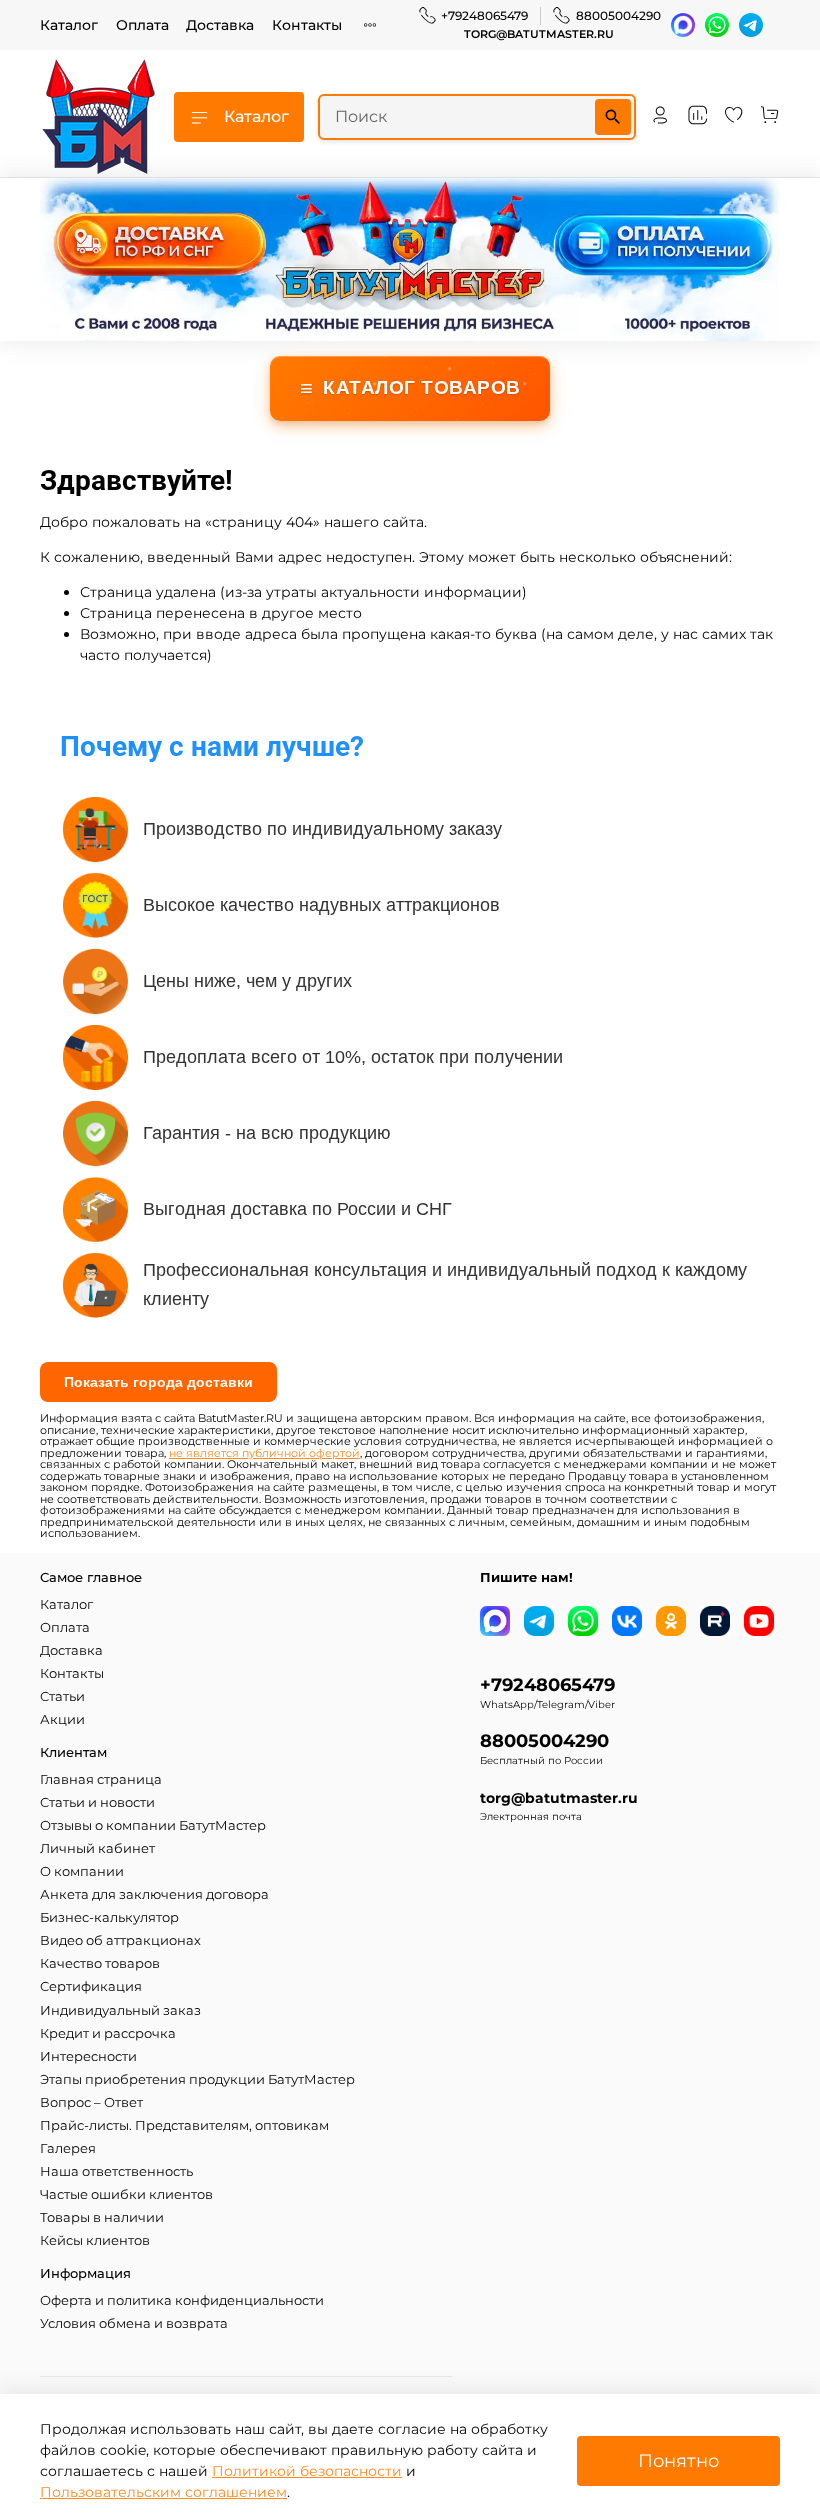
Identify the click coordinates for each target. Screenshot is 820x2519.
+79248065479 (484, 15)
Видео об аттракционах (120, 1940)
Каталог (69, 25)
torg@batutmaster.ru (539, 34)
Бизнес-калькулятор (109, 1917)
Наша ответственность (116, 2171)
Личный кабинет (97, 1848)
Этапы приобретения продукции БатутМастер (197, 2079)
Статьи (62, 1696)
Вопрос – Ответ (91, 2102)
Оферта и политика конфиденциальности (182, 2300)
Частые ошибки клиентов (126, 2194)
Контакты (307, 25)
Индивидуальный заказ (120, 2010)
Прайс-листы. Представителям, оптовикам (184, 2125)
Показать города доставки (158, 1382)
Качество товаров (100, 1963)
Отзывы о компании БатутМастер (153, 1825)
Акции (62, 1719)
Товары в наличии (102, 2217)
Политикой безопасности (307, 2471)
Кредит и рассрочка (108, 2033)
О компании (82, 1871)
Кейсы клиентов (95, 2240)
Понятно (678, 2460)
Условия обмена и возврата (134, 2323)
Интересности (88, 2056)
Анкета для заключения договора (154, 1894)
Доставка (220, 25)
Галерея (68, 2148)
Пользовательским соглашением (163, 2492)
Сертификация (91, 1986)
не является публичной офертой (264, 1453)
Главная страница (101, 1779)
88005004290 (618, 15)
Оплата (142, 25)
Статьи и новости (97, 1802)
